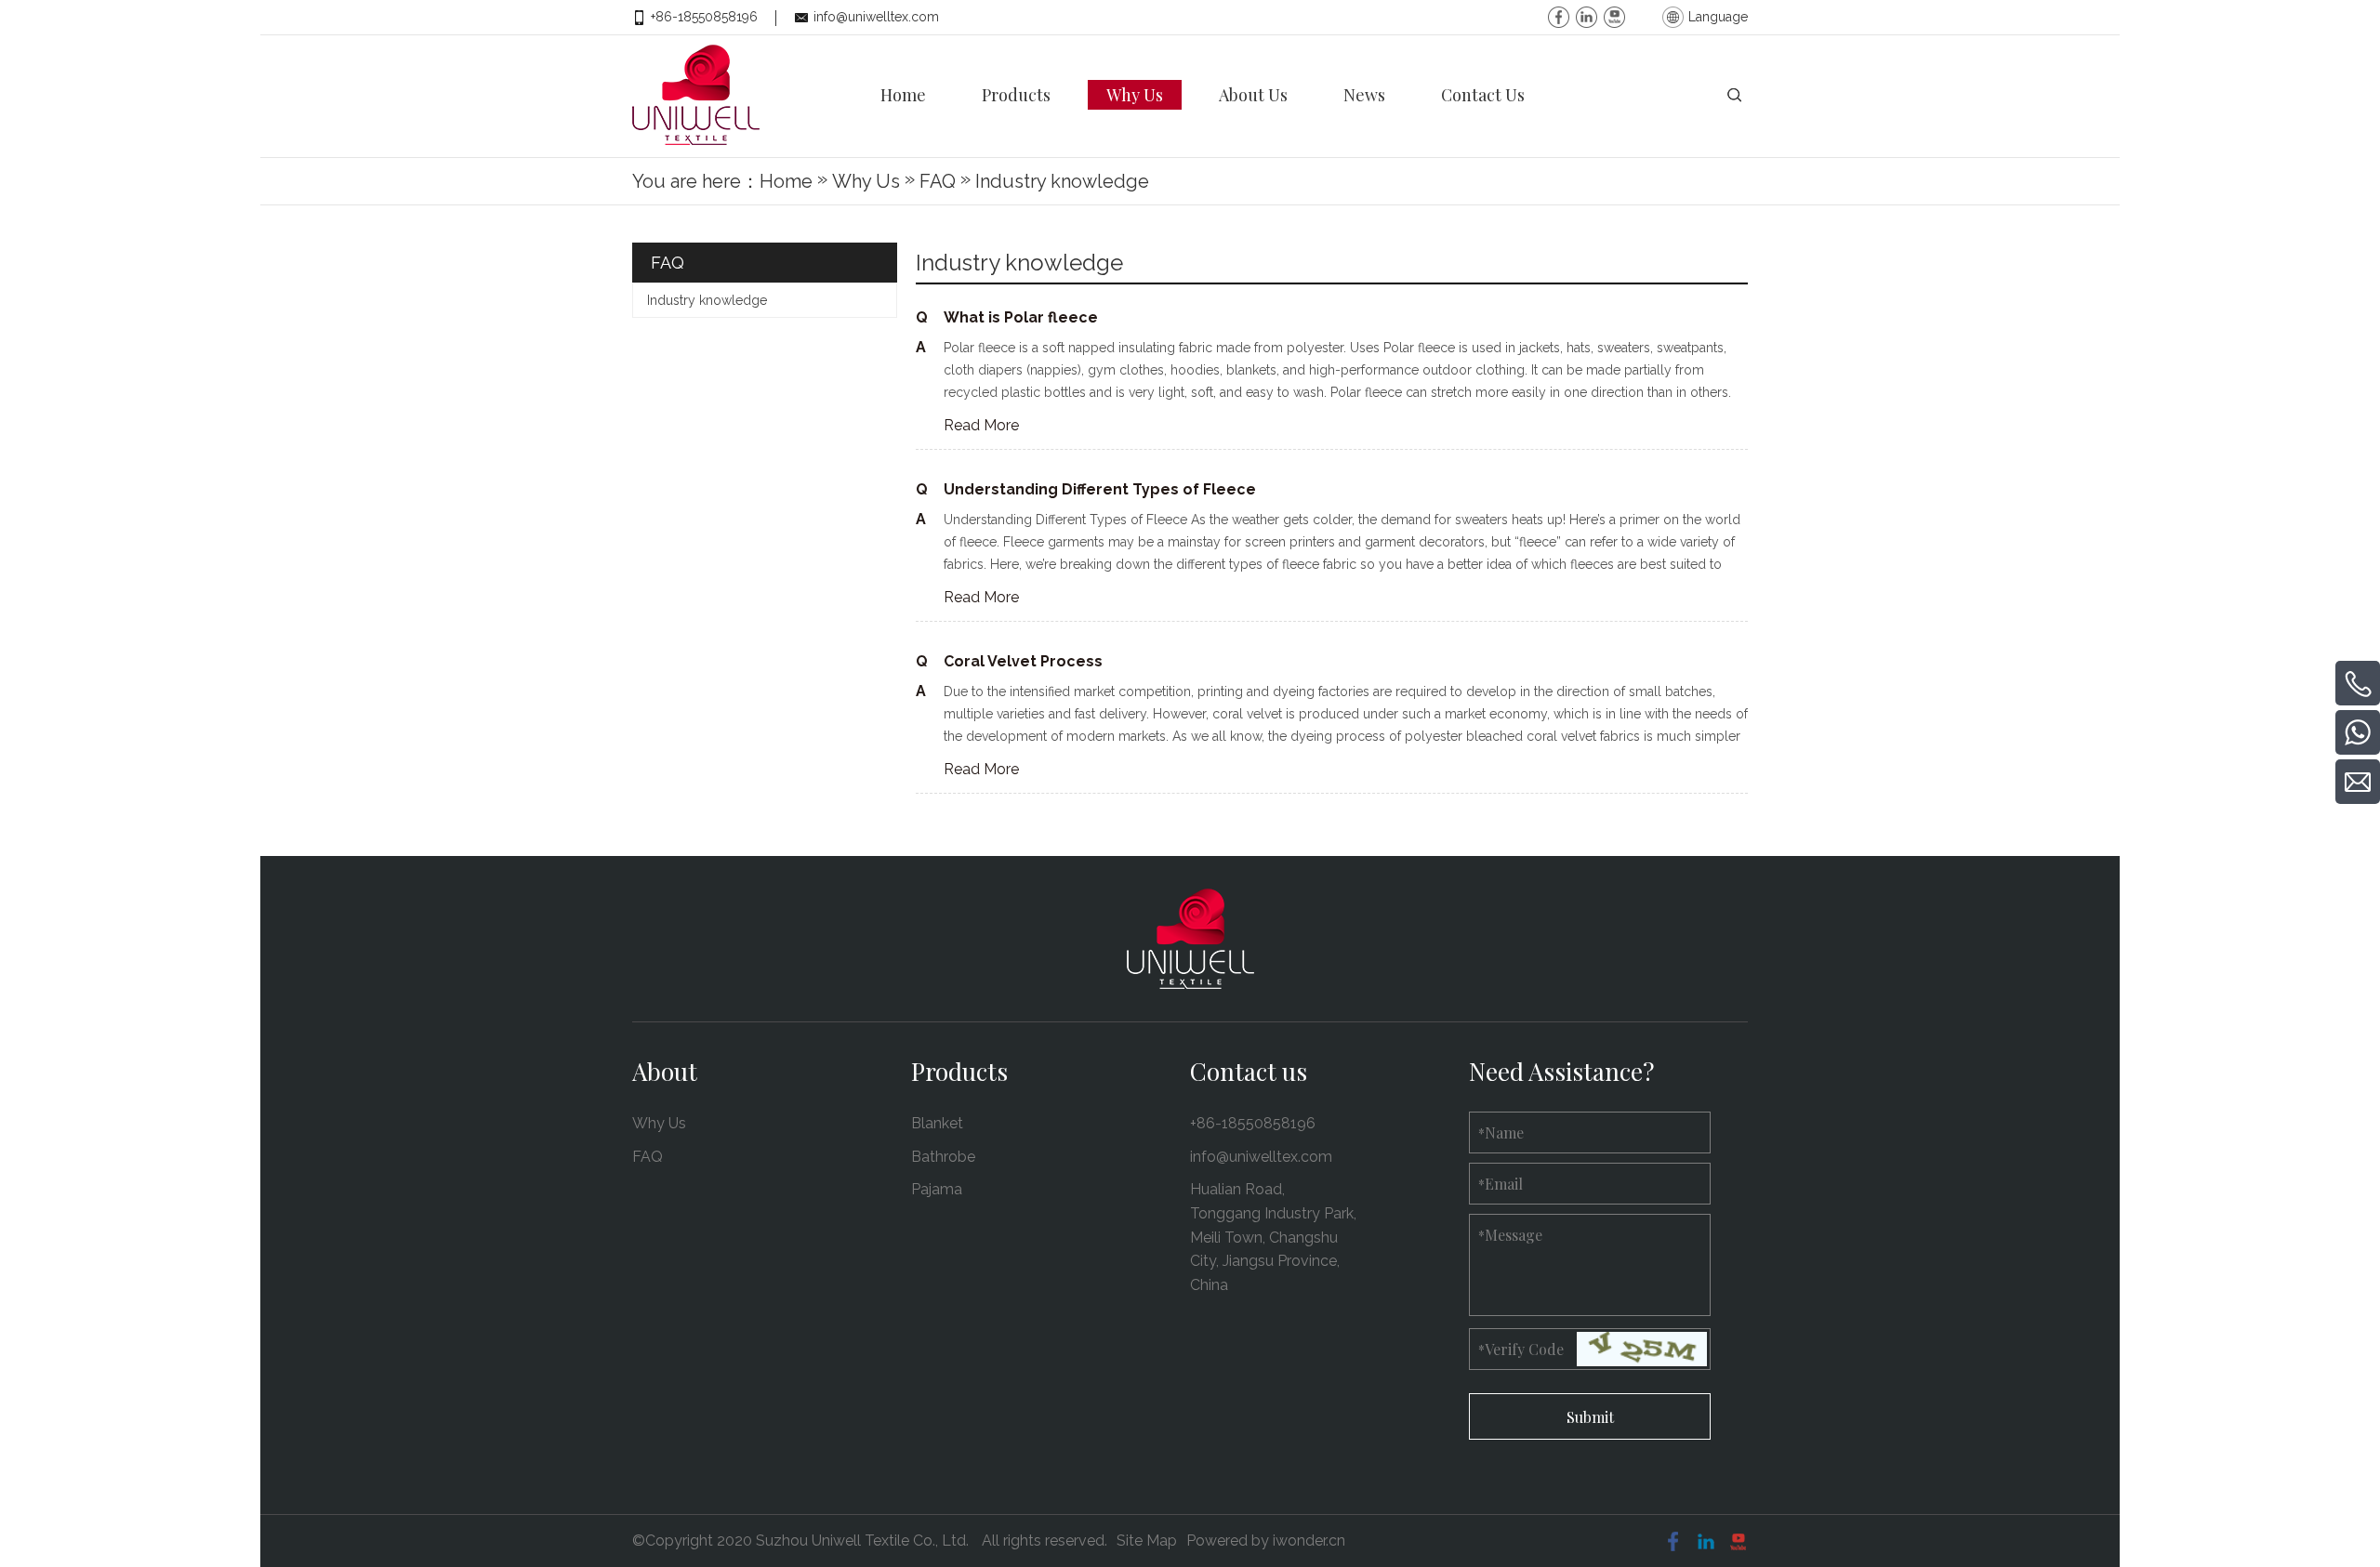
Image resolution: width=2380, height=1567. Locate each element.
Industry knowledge (707, 300)
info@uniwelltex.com (876, 17)
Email (1501, 1184)
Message (1510, 1235)
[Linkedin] (1587, 14)
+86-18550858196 (704, 17)
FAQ (648, 1157)
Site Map (1147, 1541)
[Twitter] (1614, 14)
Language (1718, 17)
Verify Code (1521, 1349)
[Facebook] (1559, 14)
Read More (981, 425)
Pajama (937, 1189)
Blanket (937, 1123)
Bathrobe (943, 1157)
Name (1501, 1132)
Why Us (659, 1123)
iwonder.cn (1309, 1541)
